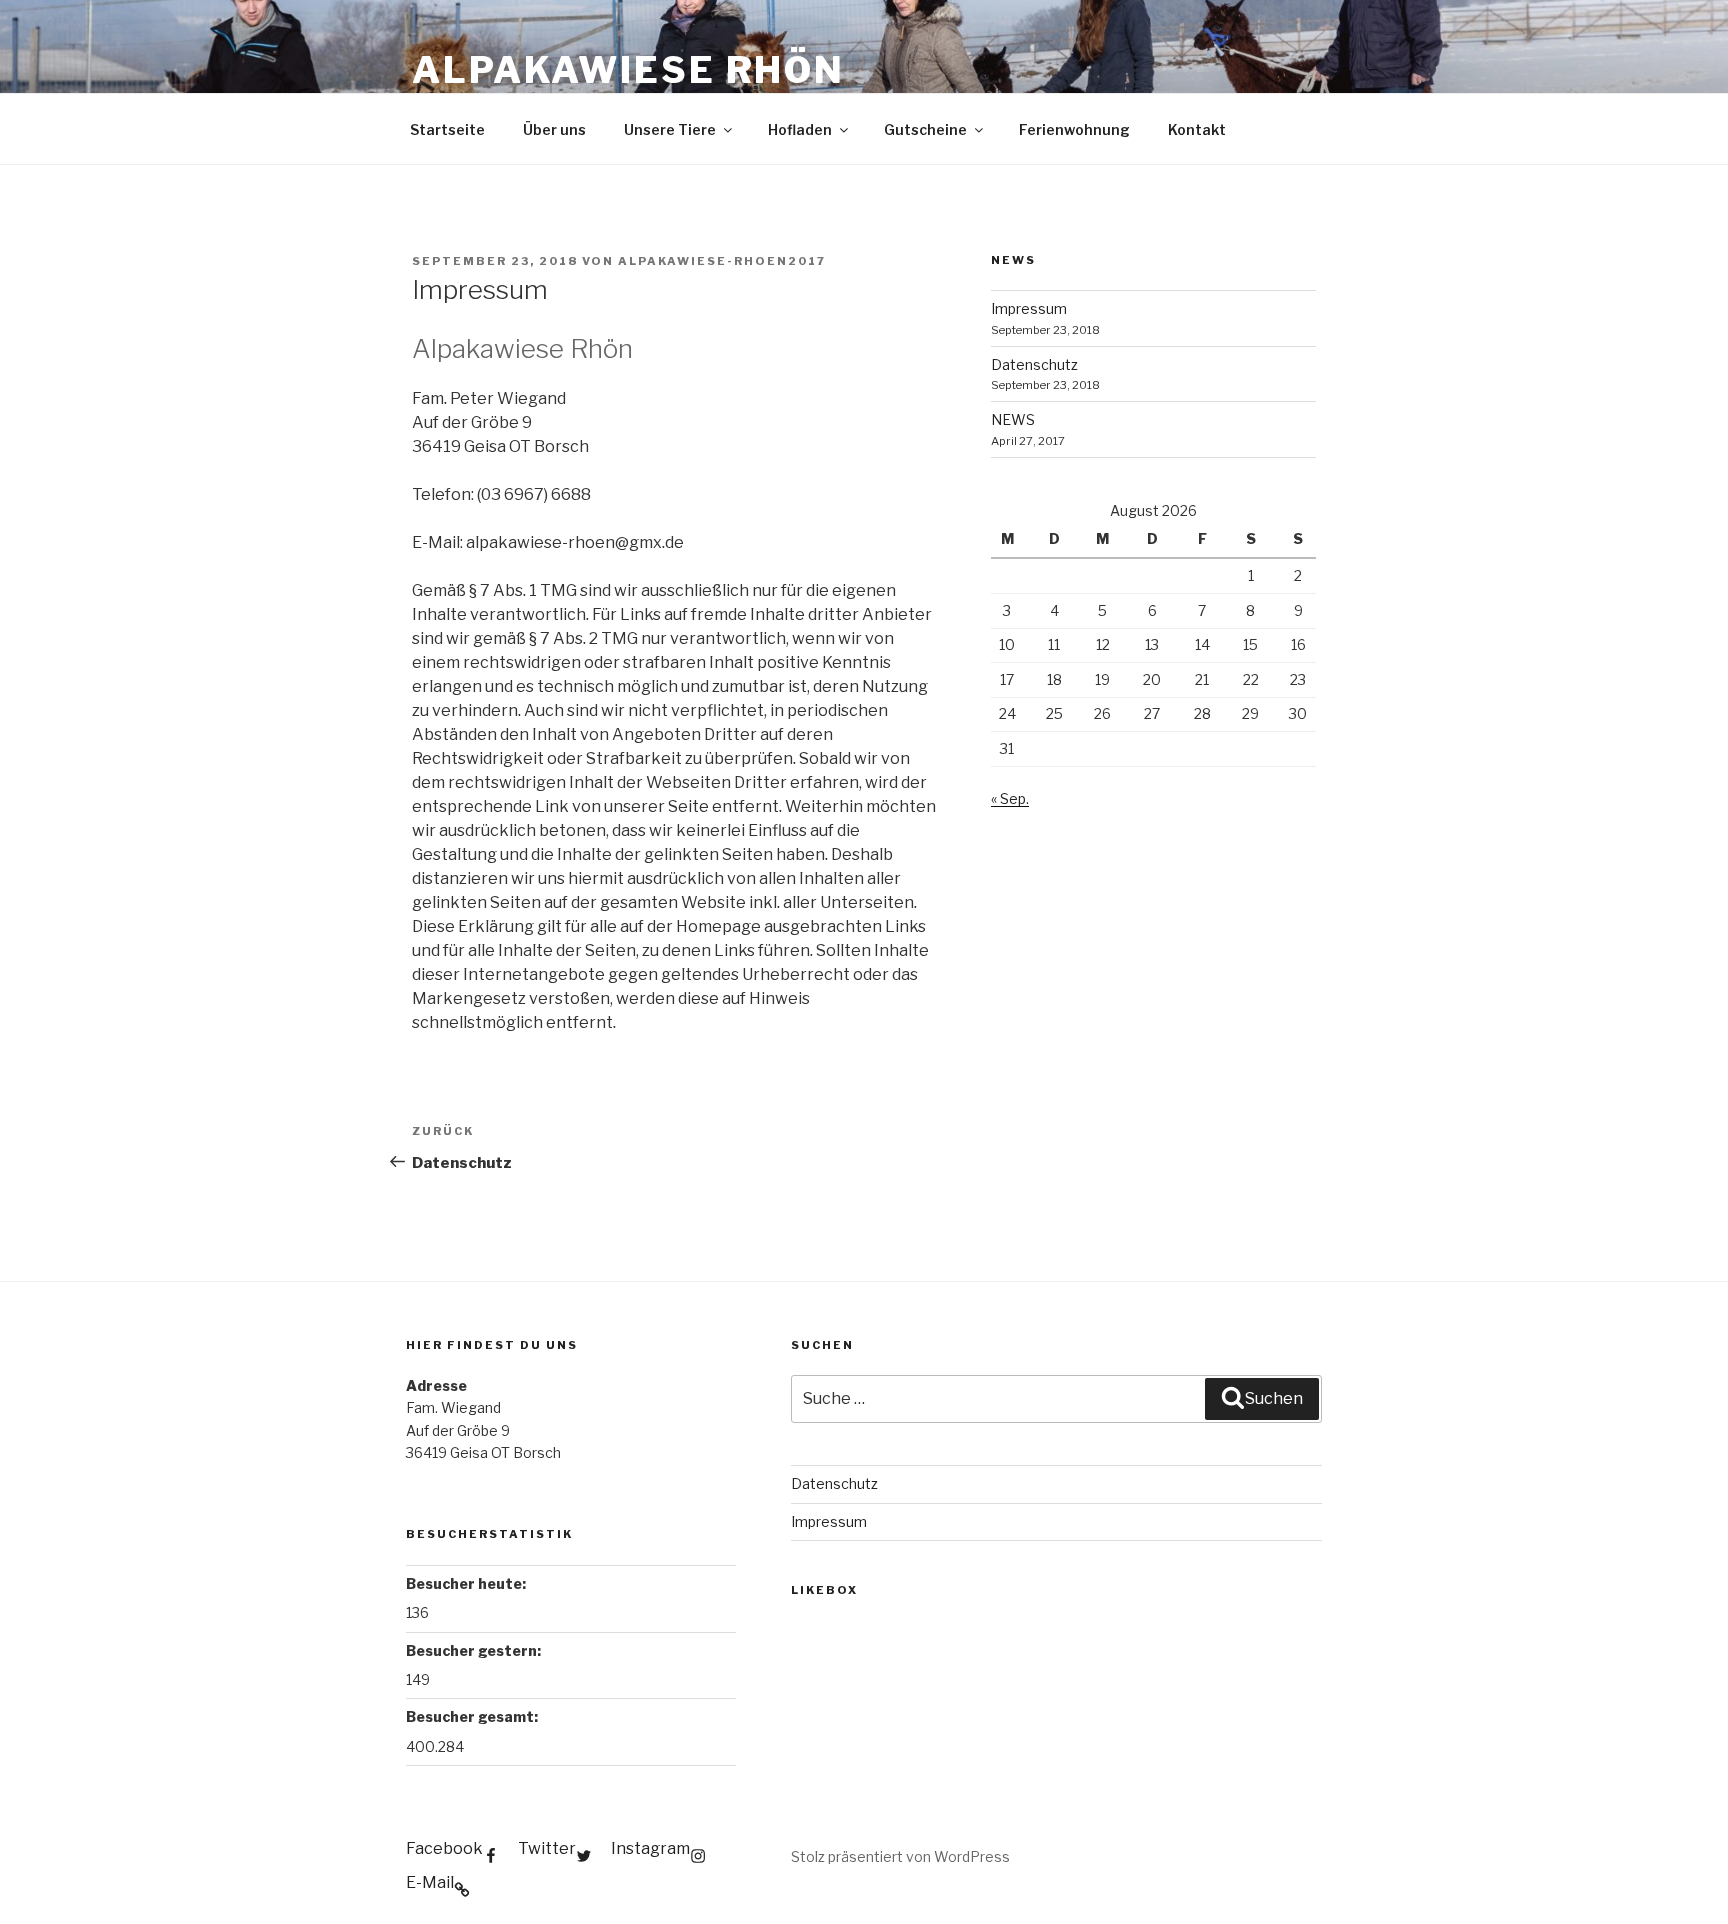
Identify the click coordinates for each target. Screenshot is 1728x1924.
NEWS (1013, 419)
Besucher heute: (466, 1583)
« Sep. (1010, 798)
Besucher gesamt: (472, 1716)
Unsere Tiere (670, 129)
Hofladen (800, 129)
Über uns (554, 129)
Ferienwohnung (1074, 129)
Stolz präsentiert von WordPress (900, 1856)
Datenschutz (1034, 364)
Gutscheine (925, 129)
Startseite (447, 129)
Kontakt (1197, 129)
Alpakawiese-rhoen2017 (722, 261)
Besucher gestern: (473, 1650)
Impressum (1029, 308)
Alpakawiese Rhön (628, 70)
